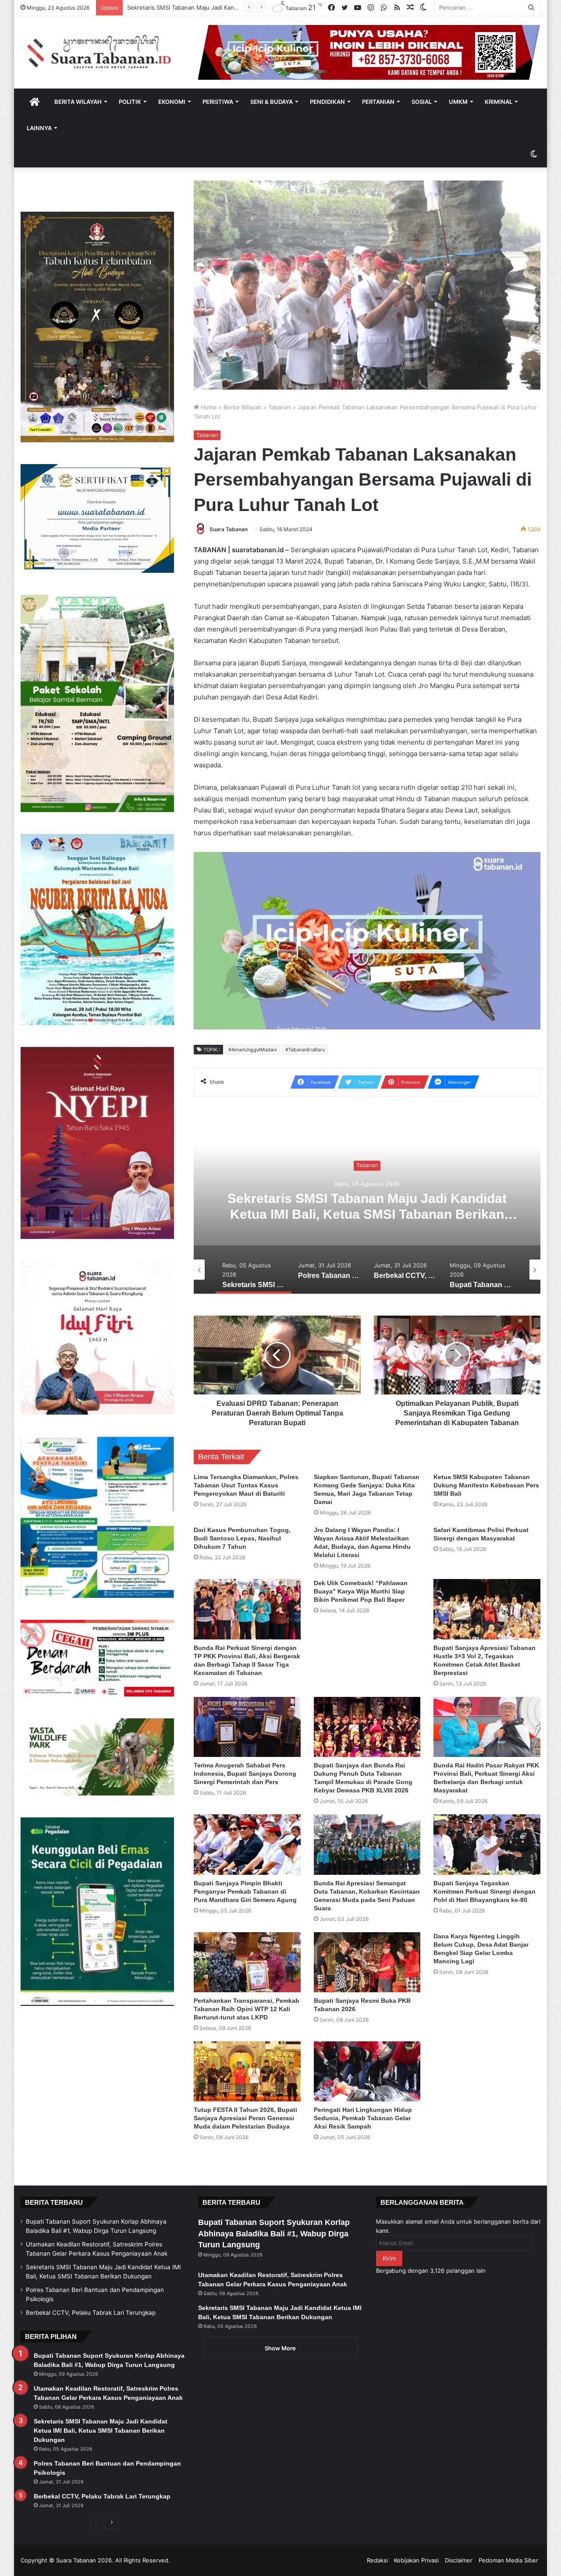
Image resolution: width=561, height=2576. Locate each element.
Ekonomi (172, 102)
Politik (130, 102)
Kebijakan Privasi (416, 2560)
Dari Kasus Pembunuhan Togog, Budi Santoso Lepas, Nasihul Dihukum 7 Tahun (242, 1538)
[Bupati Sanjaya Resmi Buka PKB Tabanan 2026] (367, 1962)
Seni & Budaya (272, 102)
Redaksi (377, 2560)
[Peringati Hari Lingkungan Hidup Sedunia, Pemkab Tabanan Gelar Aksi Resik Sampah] (367, 2071)
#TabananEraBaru (305, 1050)
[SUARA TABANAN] (103, 52)
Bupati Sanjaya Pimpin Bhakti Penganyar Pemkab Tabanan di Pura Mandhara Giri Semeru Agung (245, 1891)
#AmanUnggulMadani (253, 1050)
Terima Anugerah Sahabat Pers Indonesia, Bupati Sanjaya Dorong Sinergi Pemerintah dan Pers (245, 1774)
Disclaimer (459, 2560)
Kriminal (499, 102)
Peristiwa (218, 102)
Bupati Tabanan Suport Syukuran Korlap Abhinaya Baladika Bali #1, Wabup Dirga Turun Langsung (274, 2233)
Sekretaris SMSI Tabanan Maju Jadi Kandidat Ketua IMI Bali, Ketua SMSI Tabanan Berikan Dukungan (101, 2431)
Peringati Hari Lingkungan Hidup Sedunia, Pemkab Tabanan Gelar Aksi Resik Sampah (363, 2118)
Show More (280, 2348)
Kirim (389, 2258)
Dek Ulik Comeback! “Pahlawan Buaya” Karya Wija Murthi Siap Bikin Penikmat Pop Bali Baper (361, 1591)
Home (208, 407)
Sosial (422, 102)
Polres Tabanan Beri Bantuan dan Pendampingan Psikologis (208, 7)
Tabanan (280, 407)
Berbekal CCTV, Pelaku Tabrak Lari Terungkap (91, 2313)
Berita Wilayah (78, 102)
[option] (367, 1206)
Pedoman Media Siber (508, 2560)
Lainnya (39, 128)
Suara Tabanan (229, 529)
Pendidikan (327, 102)
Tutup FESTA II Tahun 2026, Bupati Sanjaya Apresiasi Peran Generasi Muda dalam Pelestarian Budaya (245, 2118)
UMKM (458, 102)
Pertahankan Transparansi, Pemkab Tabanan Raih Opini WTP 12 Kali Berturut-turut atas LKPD (247, 2009)
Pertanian (378, 102)
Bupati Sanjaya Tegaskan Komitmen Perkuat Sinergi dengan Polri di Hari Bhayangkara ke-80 (485, 1891)
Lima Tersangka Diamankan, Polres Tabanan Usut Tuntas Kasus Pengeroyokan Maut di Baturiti (246, 1485)
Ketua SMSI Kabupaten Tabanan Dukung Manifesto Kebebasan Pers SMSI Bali (486, 1485)
